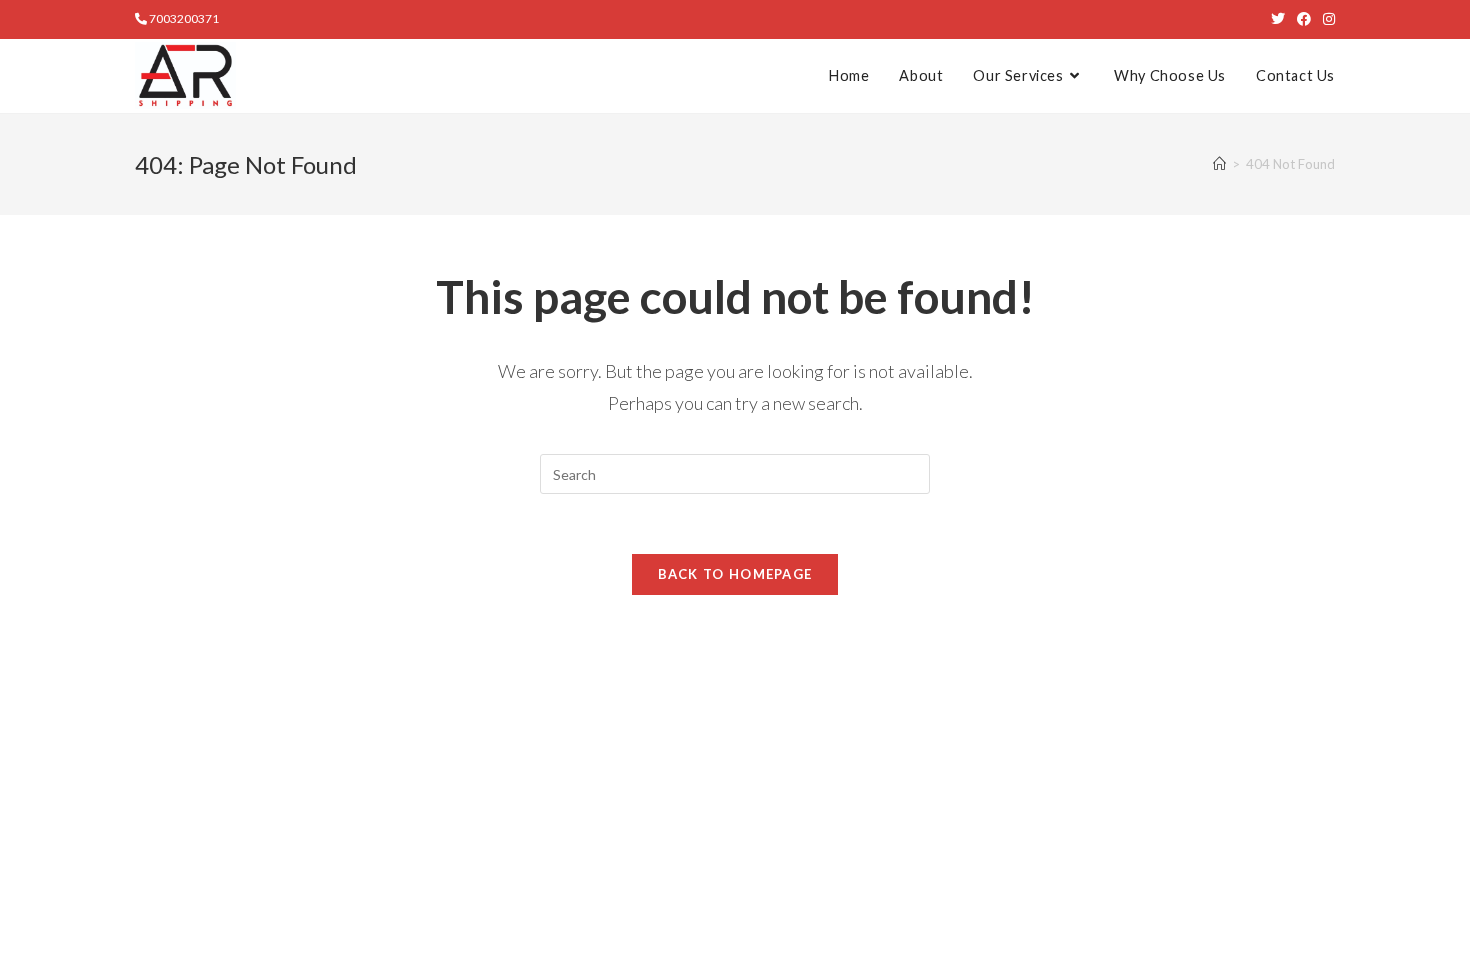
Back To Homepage (735, 574)
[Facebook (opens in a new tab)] (1304, 19)
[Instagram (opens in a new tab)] (1326, 19)
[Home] (1219, 164)
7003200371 (183, 18)
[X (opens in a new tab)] (1278, 19)
